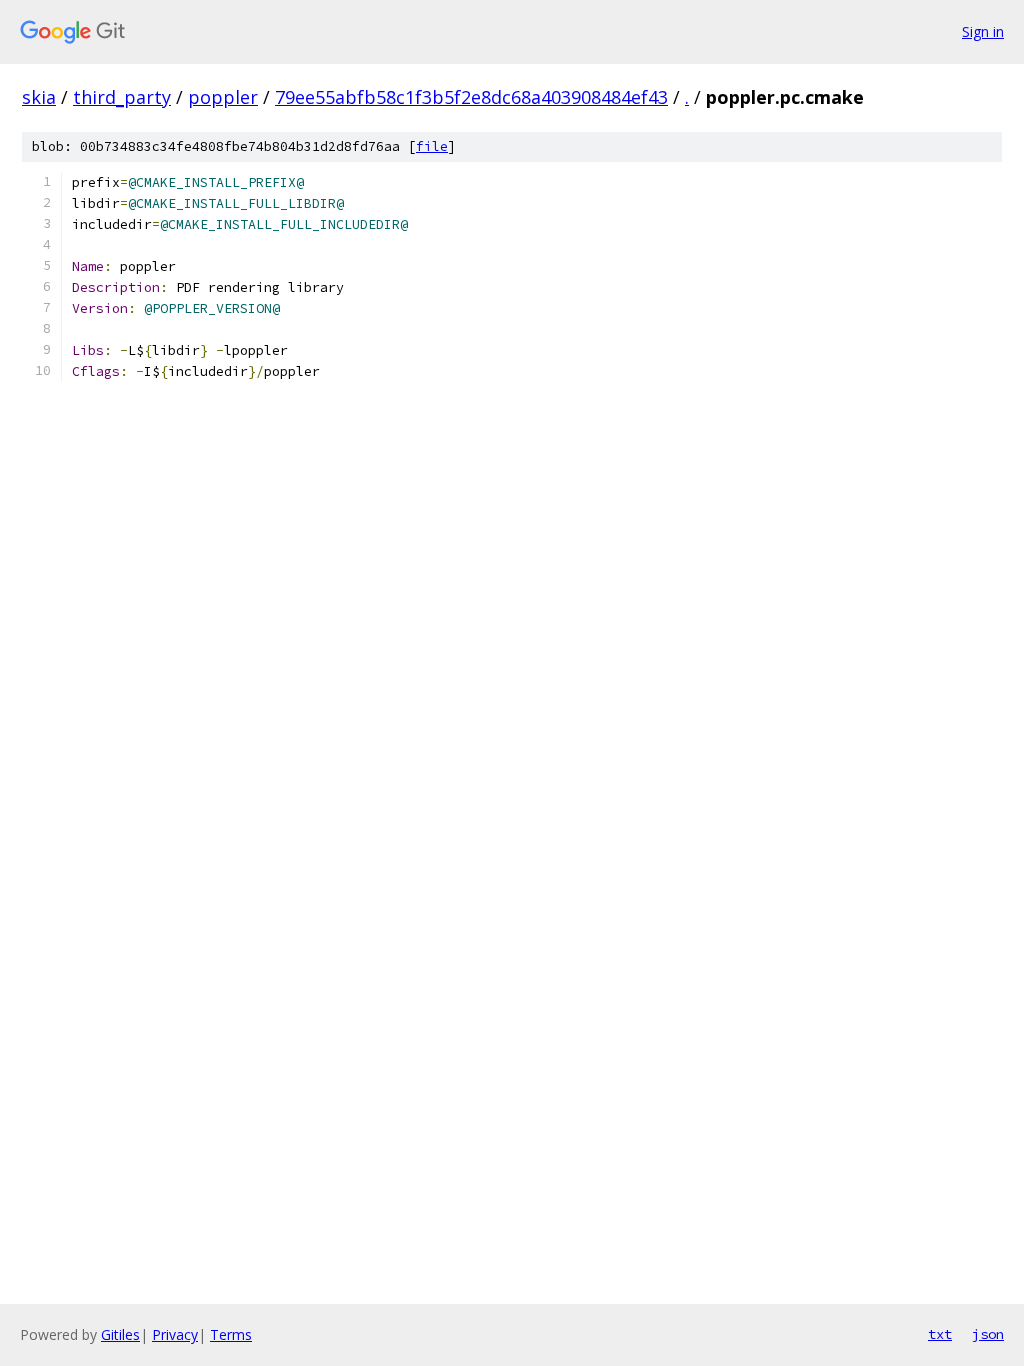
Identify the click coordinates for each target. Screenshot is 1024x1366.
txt (940, 1334)
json (988, 1334)
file (432, 146)
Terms (231, 1334)
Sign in (983, 31)
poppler (223, 97)
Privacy (175, 1334)
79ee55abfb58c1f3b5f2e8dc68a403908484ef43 (471, 97)
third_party (122, 97)
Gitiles (120, 1334)
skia (39, 97)
